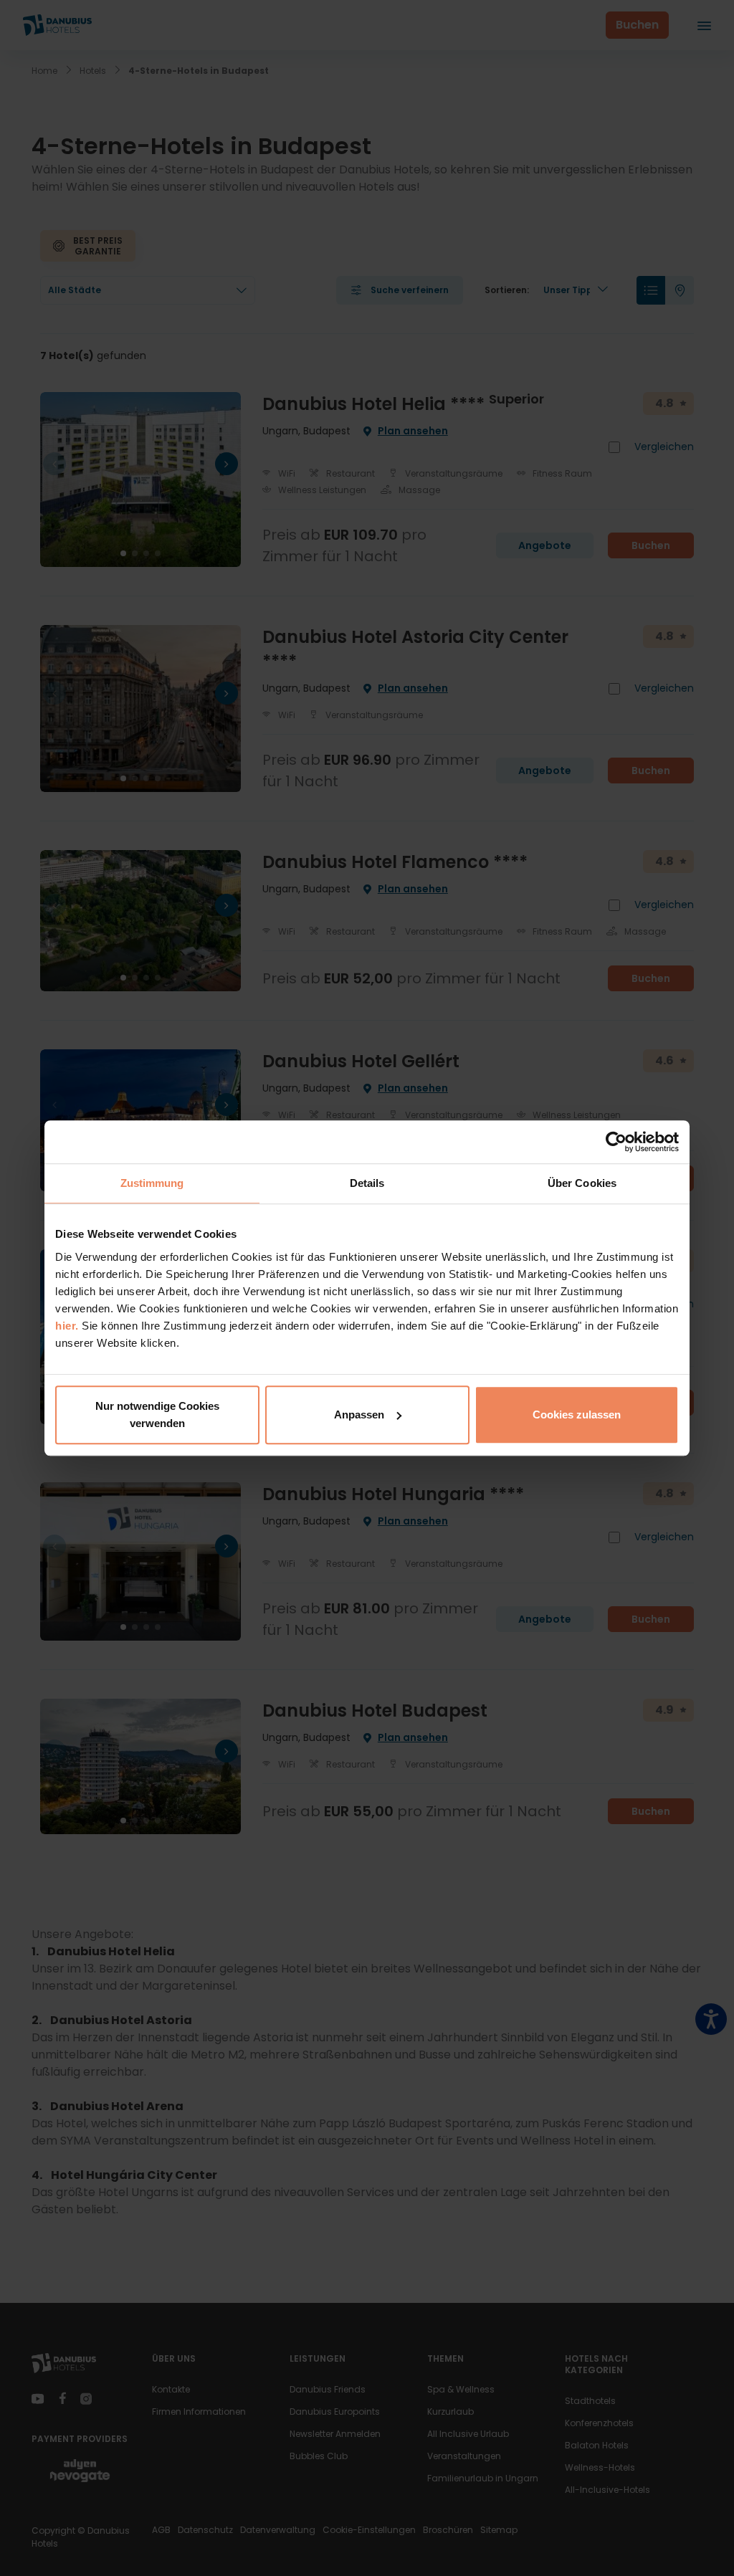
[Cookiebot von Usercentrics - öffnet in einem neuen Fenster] (616, 1142)
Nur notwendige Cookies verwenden (157, 1415)
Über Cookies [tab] (582, 1183)
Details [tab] (367, 1183)
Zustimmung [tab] (152, 1183)
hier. (67, 1326)
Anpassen (359, 1415)
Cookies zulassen (577, 1415)
